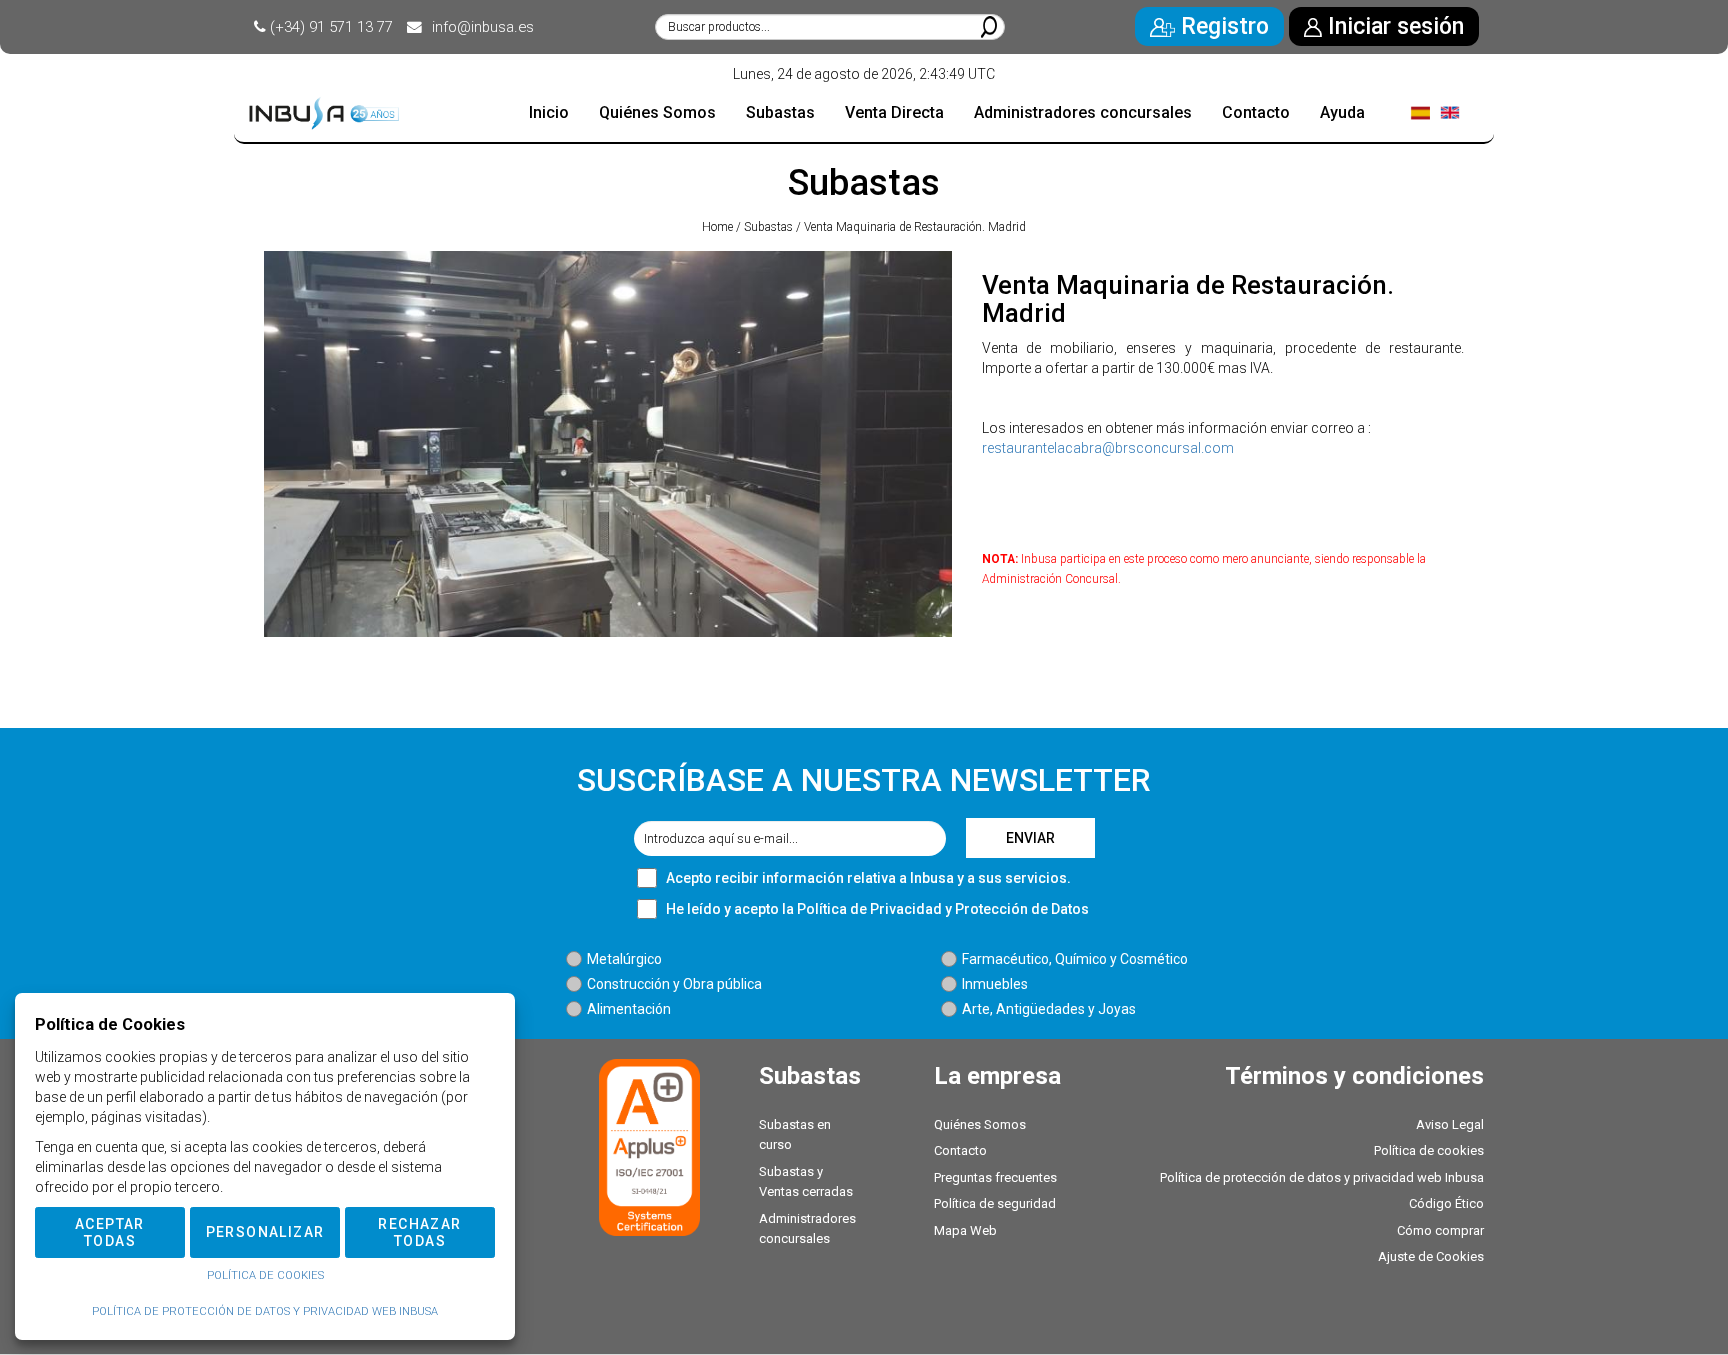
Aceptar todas (110, 1232)
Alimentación (629, 1009)
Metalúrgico (624, 959)
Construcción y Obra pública (674, 984)
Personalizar (265, 1232)
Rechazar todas (419, 1232)
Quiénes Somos (980, 1124)
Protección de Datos (1022, 909)
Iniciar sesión (1393, 26)
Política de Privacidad (869, 909)
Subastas (768, 227)
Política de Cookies (265, 1275)
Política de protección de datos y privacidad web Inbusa (1322, 1177)
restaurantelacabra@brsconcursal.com (1108, 448)
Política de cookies (1429, 1150)
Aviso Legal (1450, 1124)
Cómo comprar (1440, 1230)
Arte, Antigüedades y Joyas (1049, 1009)
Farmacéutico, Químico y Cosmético (1075, 959)
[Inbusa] (324, 113)
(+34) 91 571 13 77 (331, 27)
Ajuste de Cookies (1431, 1256)
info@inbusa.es (483, 27)
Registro (1222, 26)
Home (717, 227)
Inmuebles (995, 984)
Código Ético (1446, 1203)
